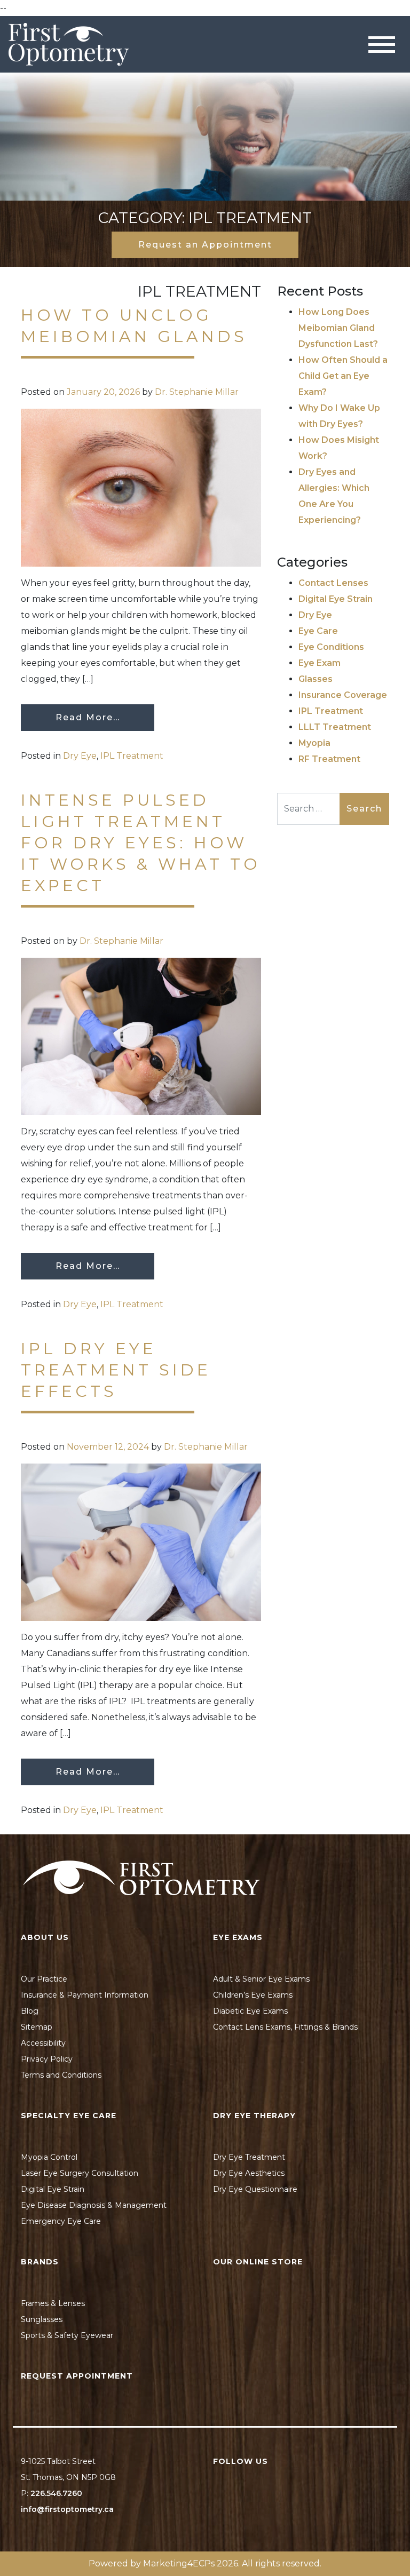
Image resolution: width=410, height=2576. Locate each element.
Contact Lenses (333, 583)
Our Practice (44, 1979)
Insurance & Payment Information (85, 1995)
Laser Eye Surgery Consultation (80, 2173)
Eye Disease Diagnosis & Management (94, 2205)
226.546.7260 (56, 2493)
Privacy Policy (47, 2059)
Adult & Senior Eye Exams (261, 1979)
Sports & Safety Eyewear (67, 2335)
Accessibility (43, 2043)
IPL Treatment (132, 756)
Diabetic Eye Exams (250, 2011)
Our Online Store (258, 2262)
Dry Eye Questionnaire (255, 2189)
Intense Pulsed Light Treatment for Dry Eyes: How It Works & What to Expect (141, 843)
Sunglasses (42, 2319)
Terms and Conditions (61, 2075)
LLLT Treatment (335, 727)
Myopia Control (49, 2157)
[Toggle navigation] (382, 45)
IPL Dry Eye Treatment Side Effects (116, 1370)
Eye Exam (320, 663)
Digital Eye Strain (336, 599)
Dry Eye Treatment (249, 2157)
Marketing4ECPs (179, 2563)
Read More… (88, 717)
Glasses (316, 679)
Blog (30, 2011)
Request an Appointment (205, 245)
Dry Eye (80, 756)
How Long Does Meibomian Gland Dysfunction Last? (338, 328)
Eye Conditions (331, 647)
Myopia (314, 743)
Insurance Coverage (343, 695)
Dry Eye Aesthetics (249, 2173)
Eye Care (318, 631)
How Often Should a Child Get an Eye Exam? (343, 376)
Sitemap (37, 2027)
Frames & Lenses (53, 2303)
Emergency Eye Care (61, 2221)
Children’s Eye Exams (253, 1995)
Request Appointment (77, 2376)
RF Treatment (329, 759)
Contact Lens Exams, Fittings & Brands (285, 2027)
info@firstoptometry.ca (67, 2509)
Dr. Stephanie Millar (197, 392)
